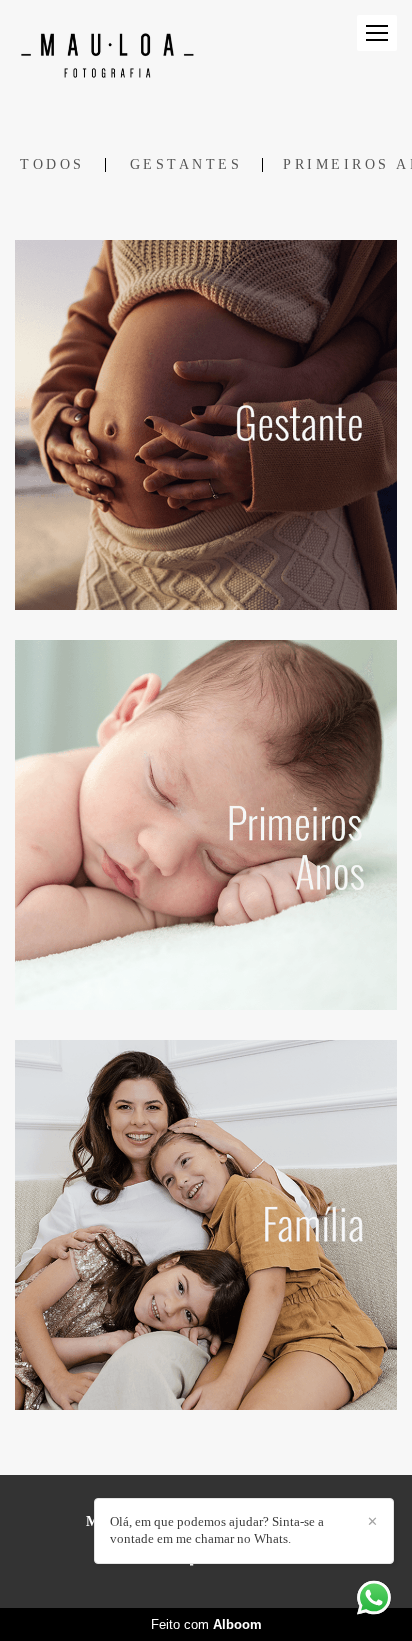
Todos (52, 165)
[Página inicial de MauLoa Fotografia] (107, 54)
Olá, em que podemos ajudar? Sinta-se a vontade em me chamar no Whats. (217, 1530)
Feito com (206, 1624)
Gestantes (186, 165)
